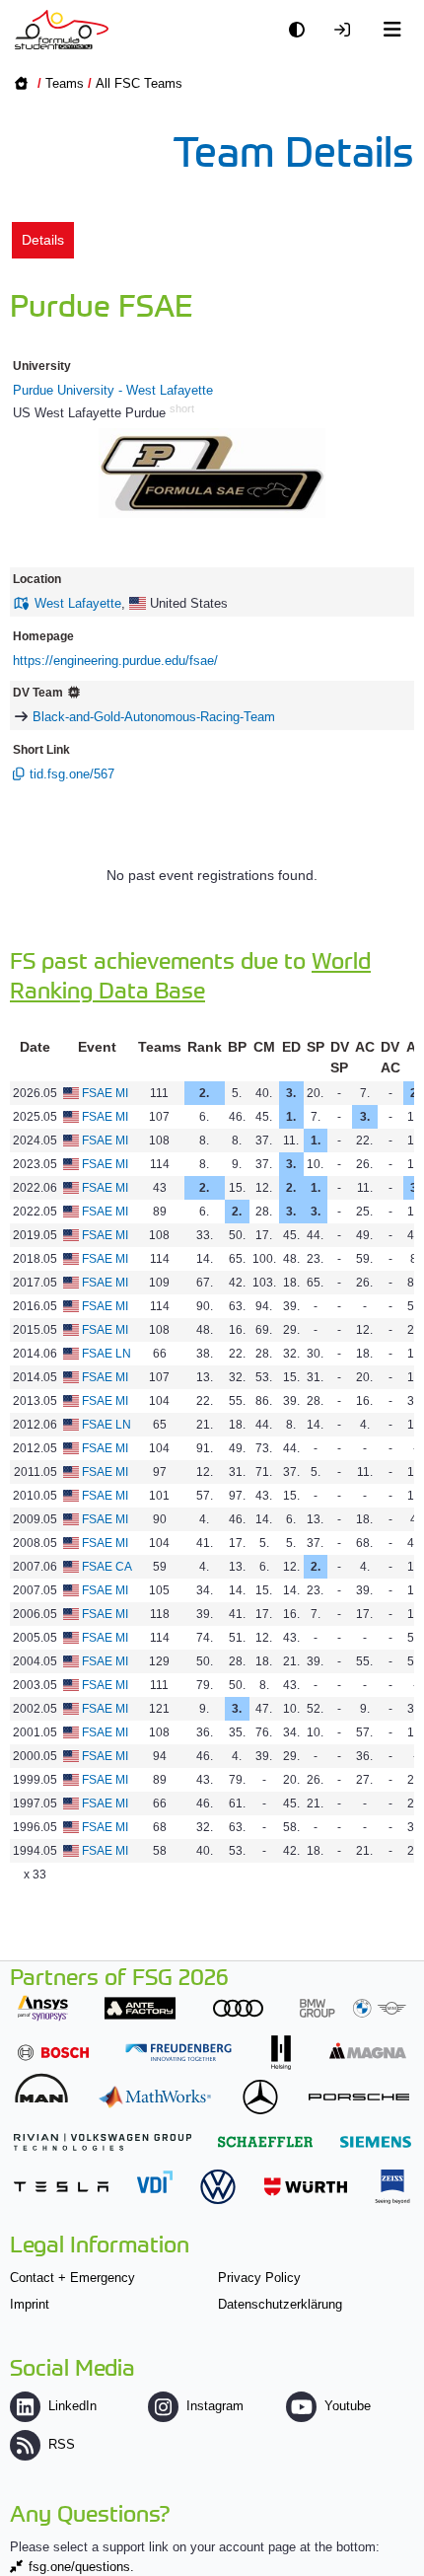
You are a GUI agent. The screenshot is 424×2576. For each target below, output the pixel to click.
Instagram (215, 2406)
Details (43, 240)
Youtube (348, 2406)
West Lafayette (78, 603)
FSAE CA (107, 1567)
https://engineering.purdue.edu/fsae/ (115, 661)
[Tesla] (61, 2187)
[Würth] (306, 2187)
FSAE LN (106, 1354)
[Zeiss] (392, 2187)
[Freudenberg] (178, 2053)
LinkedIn (72, 2406)
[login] (347, 30)
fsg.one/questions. (81, 2567)
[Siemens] (376, 2141)
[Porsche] (359, 2097)
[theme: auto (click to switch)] (302, 30)
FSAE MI (105, 1093)
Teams (65, 83)
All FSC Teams (139, 83)
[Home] (62, 30)
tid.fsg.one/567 (72, 774)
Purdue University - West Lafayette (113, 390)
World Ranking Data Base (190, 974)
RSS (62, 2444)
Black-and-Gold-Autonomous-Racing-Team (154, 717)
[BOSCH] (53, 2053)
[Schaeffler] (265, 2141)
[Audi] (238, 2008)
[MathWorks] (155, 2097)
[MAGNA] (368, 2051)
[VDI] (155, 2182)
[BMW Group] (353, 2008)
